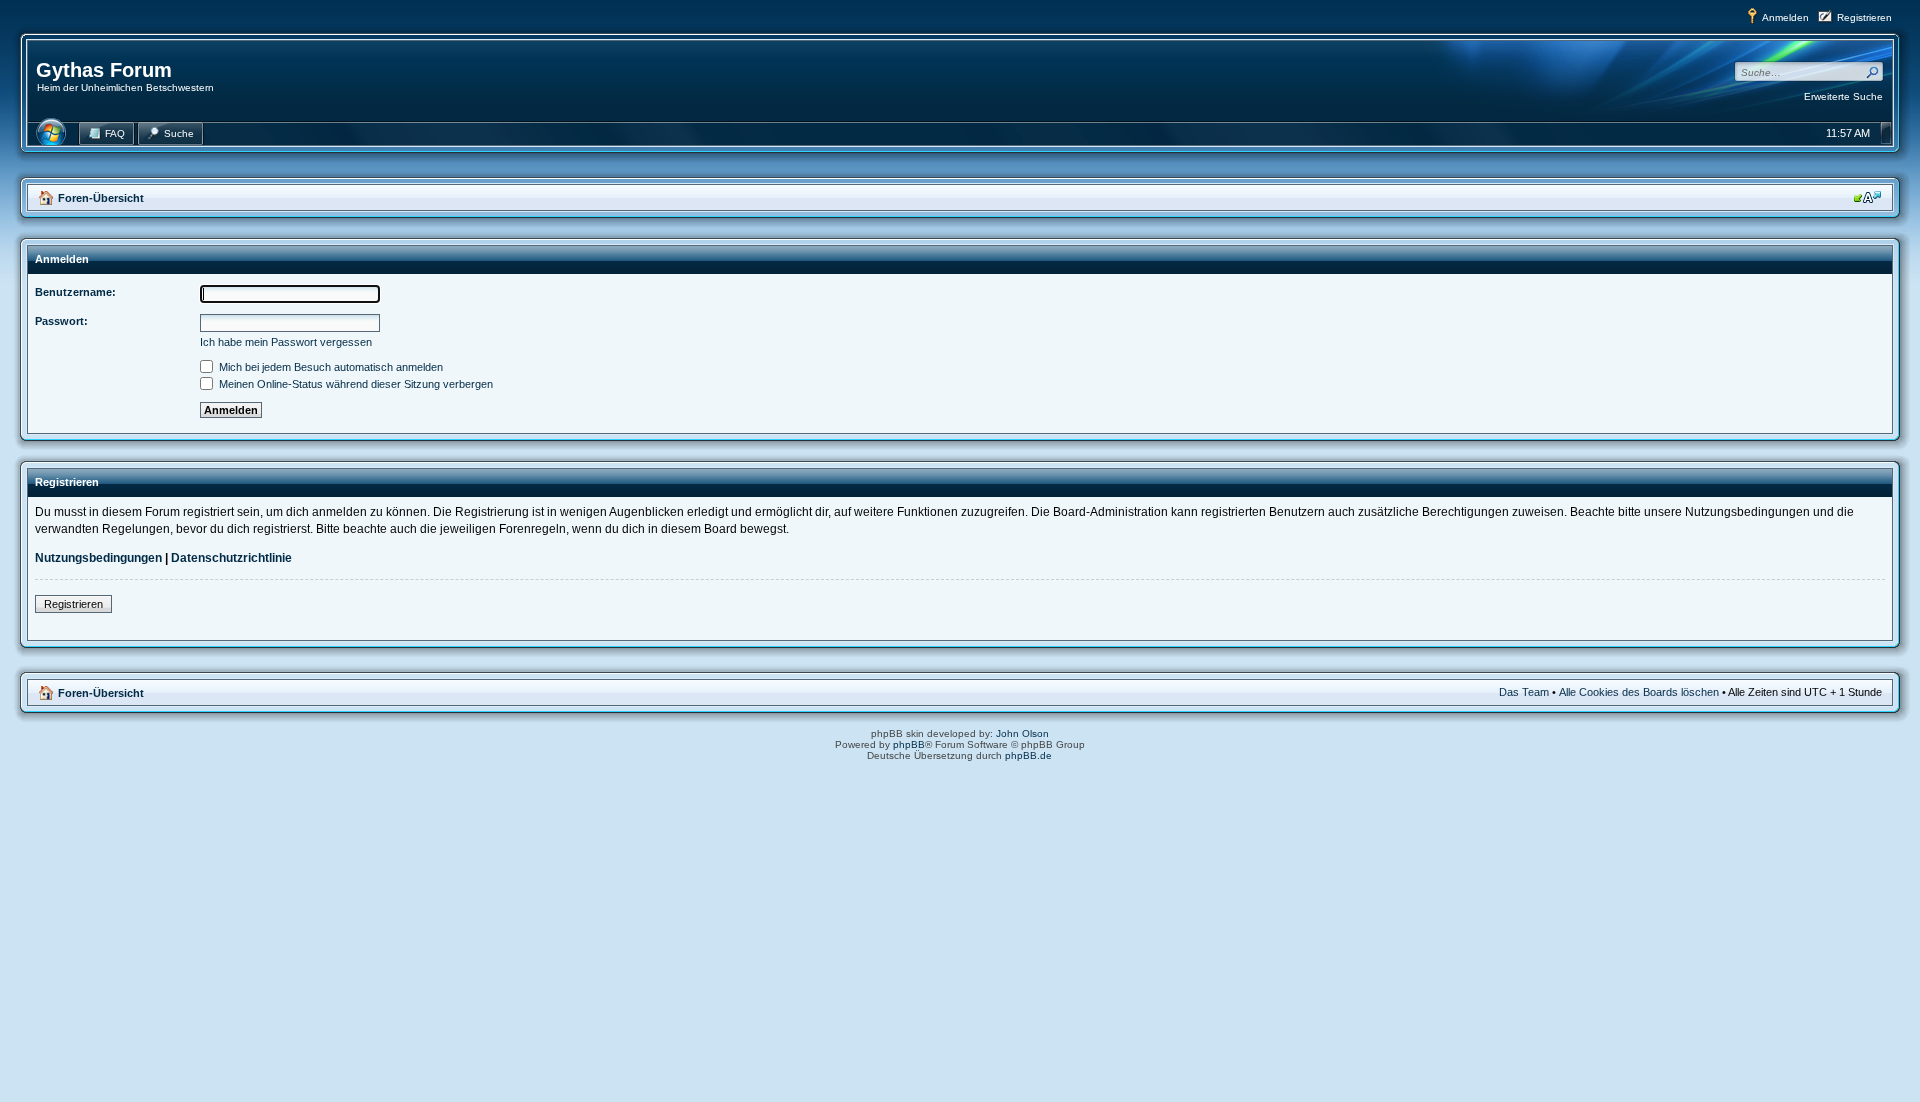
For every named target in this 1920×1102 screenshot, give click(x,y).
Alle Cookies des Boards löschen (1639, 692)
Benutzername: (75, 292)
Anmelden (1785, 17)
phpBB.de (1028, 755)
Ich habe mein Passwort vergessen (286, 342)
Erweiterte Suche (1843, 96)
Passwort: (61, 321)
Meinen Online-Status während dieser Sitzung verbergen (354, 384)
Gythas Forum (104, 70)
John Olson (1022, 733)
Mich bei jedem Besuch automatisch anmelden (329, 367)
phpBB (909, 744)
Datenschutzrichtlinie (231, 558)
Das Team (1524, 692)
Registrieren (1864, 17)
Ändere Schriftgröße (1867, 197)
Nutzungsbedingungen (98, 558)
